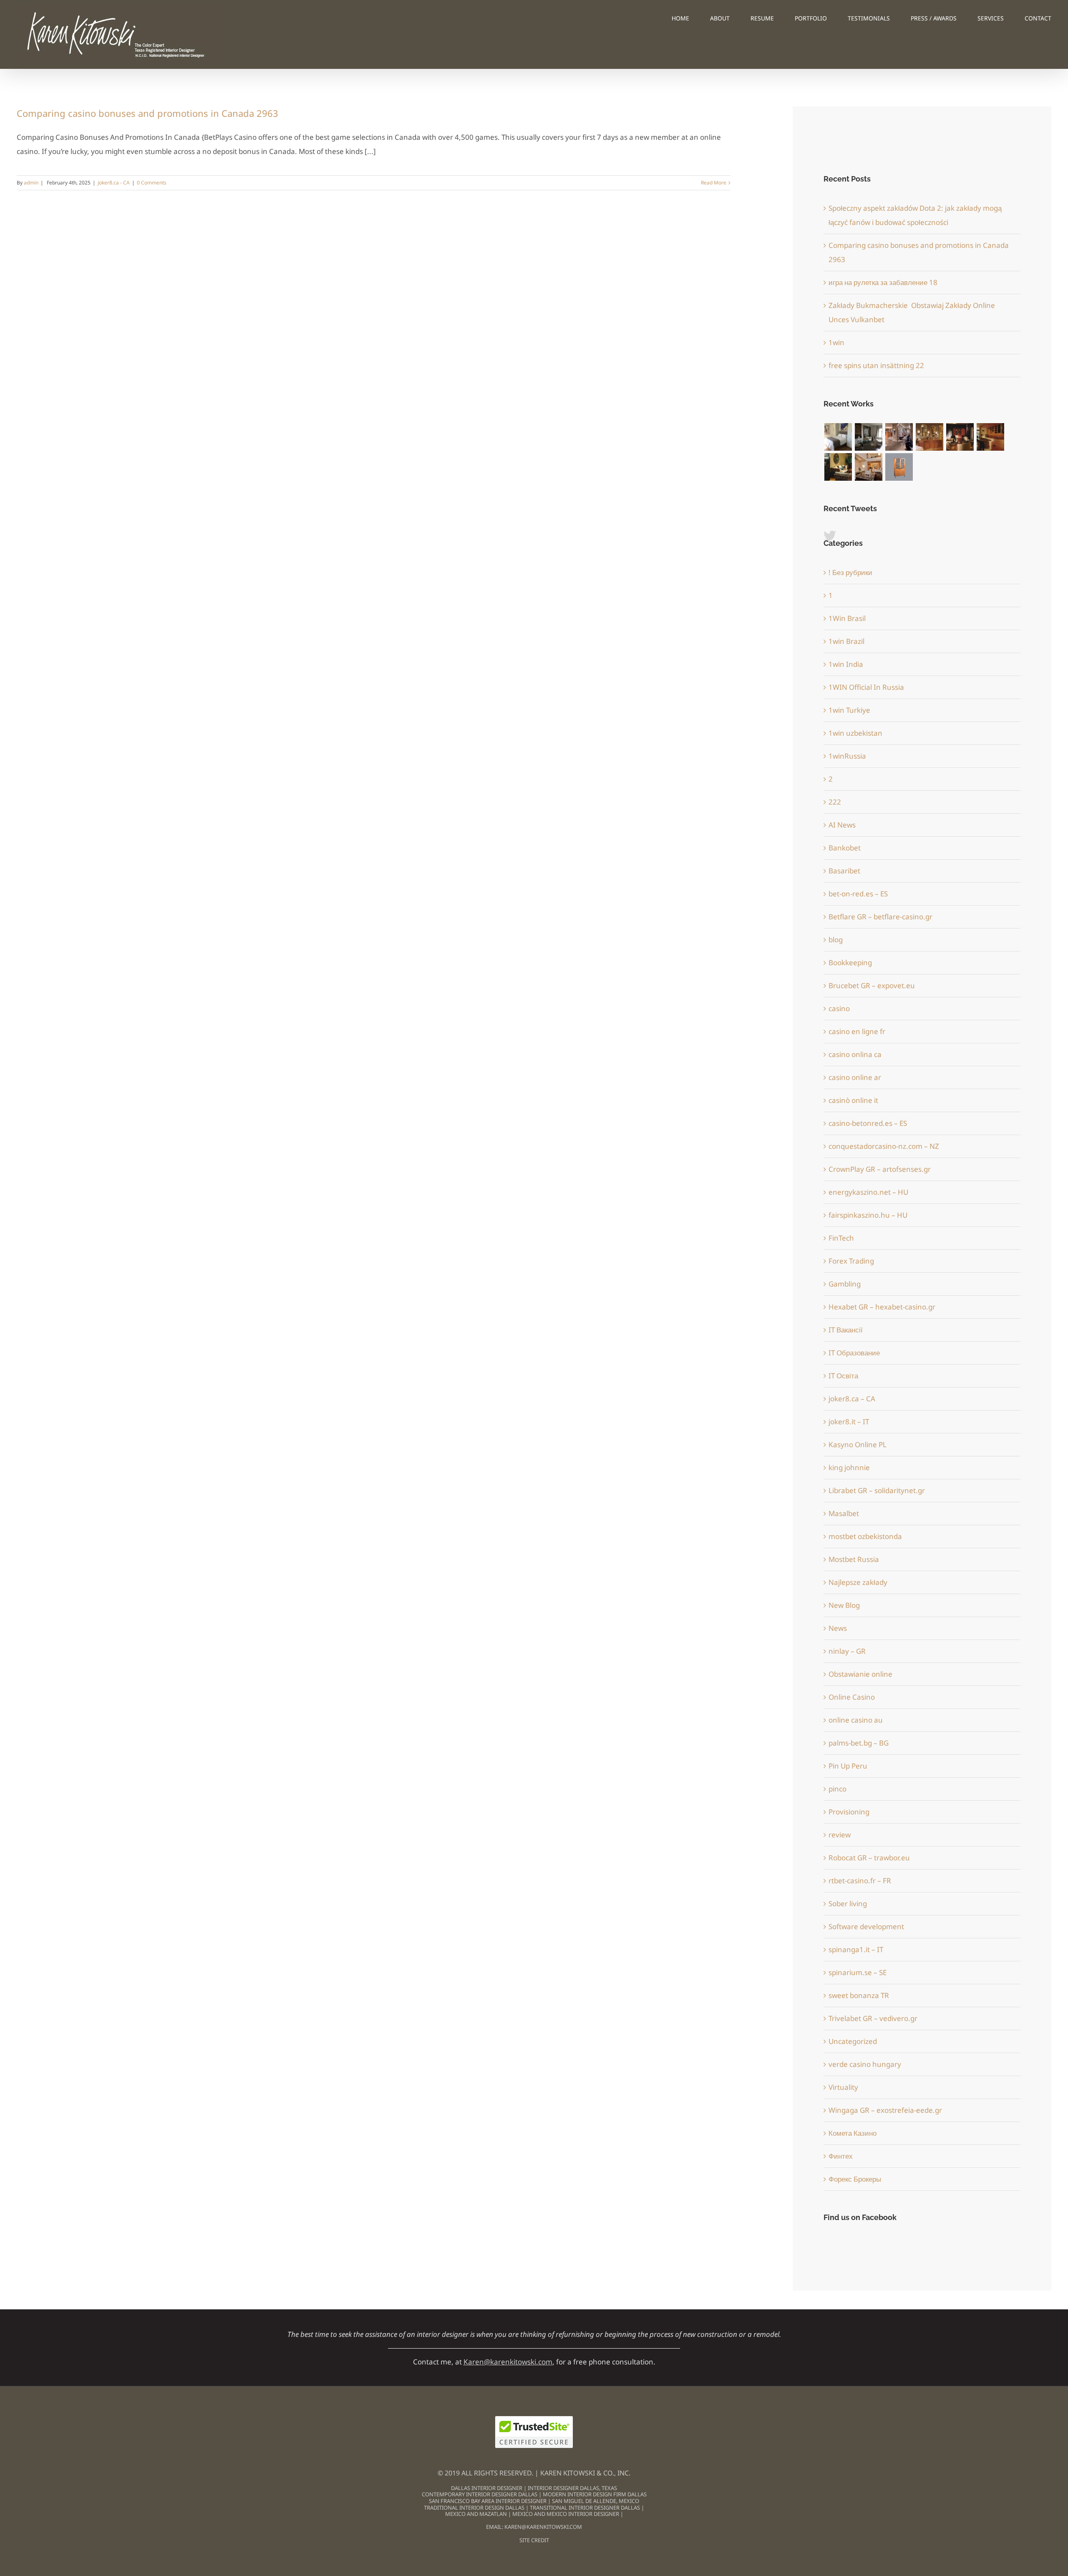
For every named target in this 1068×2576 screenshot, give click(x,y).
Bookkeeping (850, 963)
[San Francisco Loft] (990, 437)
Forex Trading (851, 1261)
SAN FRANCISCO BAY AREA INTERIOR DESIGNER (488, 2501)
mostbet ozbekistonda (865, 1536)
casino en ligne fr (857, 1031)
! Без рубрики (850, 572)
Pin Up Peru (848, 1766)
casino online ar (855, 1077)
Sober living (848, 1904)
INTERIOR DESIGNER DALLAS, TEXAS (572, 2488)
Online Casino (852, 1697)
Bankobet (845, 848)
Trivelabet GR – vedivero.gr (873, 2018)
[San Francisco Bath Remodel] (929, 437)
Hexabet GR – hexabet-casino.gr (882, 1307)
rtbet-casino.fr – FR (860, 1881)
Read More (714, 183)
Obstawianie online (860, 1674)
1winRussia (847, 756)
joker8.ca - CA (114, 183)
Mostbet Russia (854, 1559)
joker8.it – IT (849, 1422)
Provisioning (849, 1812)
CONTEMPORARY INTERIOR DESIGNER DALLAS (480, 2494)
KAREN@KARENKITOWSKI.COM (543, 2527)
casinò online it (853, 1100)
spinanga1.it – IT (856, 1949)
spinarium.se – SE (858, 1972)
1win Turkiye (849, 710)
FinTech (841, 1238)
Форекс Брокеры (855, 2179)
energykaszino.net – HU (868, 1192)
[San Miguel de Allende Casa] (868, 437)
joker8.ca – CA (852, 1399)
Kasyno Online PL (858, 1444)
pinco (838, 1789)
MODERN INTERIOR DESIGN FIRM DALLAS (595, 2494)
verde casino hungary (865, 2064)
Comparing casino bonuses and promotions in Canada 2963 (147, 113)
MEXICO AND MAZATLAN (477, 2514)
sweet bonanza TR (859, 1995)
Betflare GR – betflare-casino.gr (880, 917)
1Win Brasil (847, 618)
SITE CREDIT (534, 2540)
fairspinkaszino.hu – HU (868, 1215)
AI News (842, 825)
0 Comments (152, 183)
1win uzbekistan (855, 733)
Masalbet (844, 1513)
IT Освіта (843, 1376)
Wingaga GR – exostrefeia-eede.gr (885, 2110)
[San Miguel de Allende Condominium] (838, 437)
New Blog (844, 1605)
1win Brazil (846, 641)
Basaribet (844, 871)
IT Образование (854, 1353)
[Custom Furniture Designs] (899, 467)
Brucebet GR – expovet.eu (872, 985)
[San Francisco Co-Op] (960, 437)
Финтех (841, 2156)
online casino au (856, 1720)
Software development (866, 1926)
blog (836, 940)
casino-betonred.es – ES (868, 1123)
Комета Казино (853, 2133)
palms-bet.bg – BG (859, 1743)
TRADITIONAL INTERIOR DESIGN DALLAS (474, 2508)
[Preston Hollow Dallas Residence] (899, 437)
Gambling (845, 1284)
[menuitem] (691, 18)
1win (836, 342)
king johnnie (849, 1467)
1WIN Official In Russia (866, 687)
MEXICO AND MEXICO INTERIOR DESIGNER (566, 2514)
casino (839, 1008)
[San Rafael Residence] (838, 467)
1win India (846, 664)
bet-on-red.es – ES (858, 894)
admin (31, 183)
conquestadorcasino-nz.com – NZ (884, 1146)
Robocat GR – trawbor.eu (869, 1858)
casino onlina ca (855, 1054)
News (838, 1628)
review (840, 1835)
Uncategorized (853, 2041)
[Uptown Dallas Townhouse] (868, 467)
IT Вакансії (846, 1330)
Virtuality (843, 2087)
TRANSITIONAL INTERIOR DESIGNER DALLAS (585, 2508)
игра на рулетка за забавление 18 (883, 282)
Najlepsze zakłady (858, 1582)
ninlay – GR (847, 1651)
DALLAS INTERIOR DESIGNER (487, 2488)
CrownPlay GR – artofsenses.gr (880, 1169)
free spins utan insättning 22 (876, 365)
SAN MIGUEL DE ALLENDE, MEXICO (596, 2501)
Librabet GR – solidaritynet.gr (877, 1490)
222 (835, 802)
